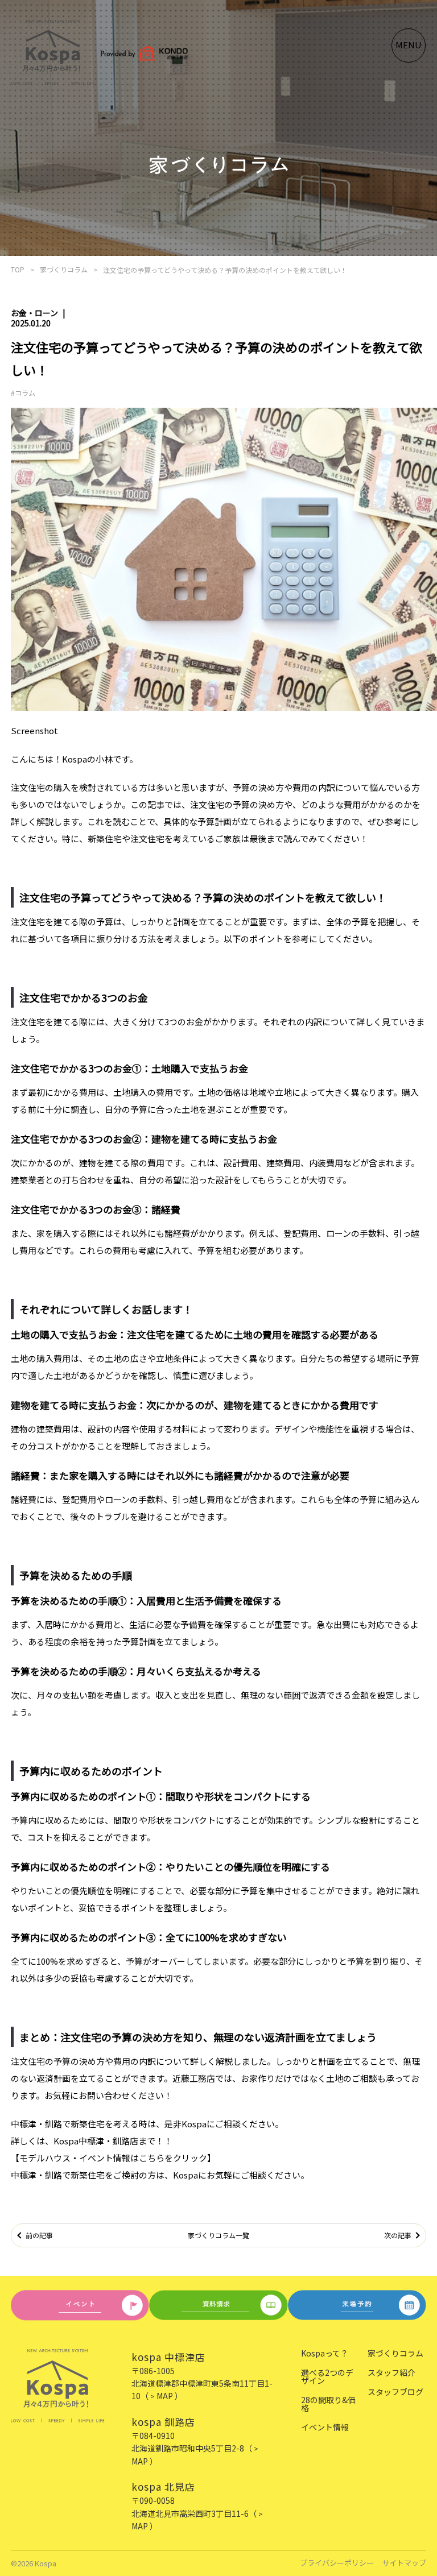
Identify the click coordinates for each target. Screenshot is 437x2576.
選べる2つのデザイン (327, 2376)
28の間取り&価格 (328, 2404)
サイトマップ (404, 2563)
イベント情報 (325, 2427)
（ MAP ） (162, 2396)
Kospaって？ (325, 2353)
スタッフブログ (395, 2392)
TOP (18, 269)
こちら (152, 2158)
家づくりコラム (64, 269)
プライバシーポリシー (337, 2563)
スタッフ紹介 (391, 2372)
